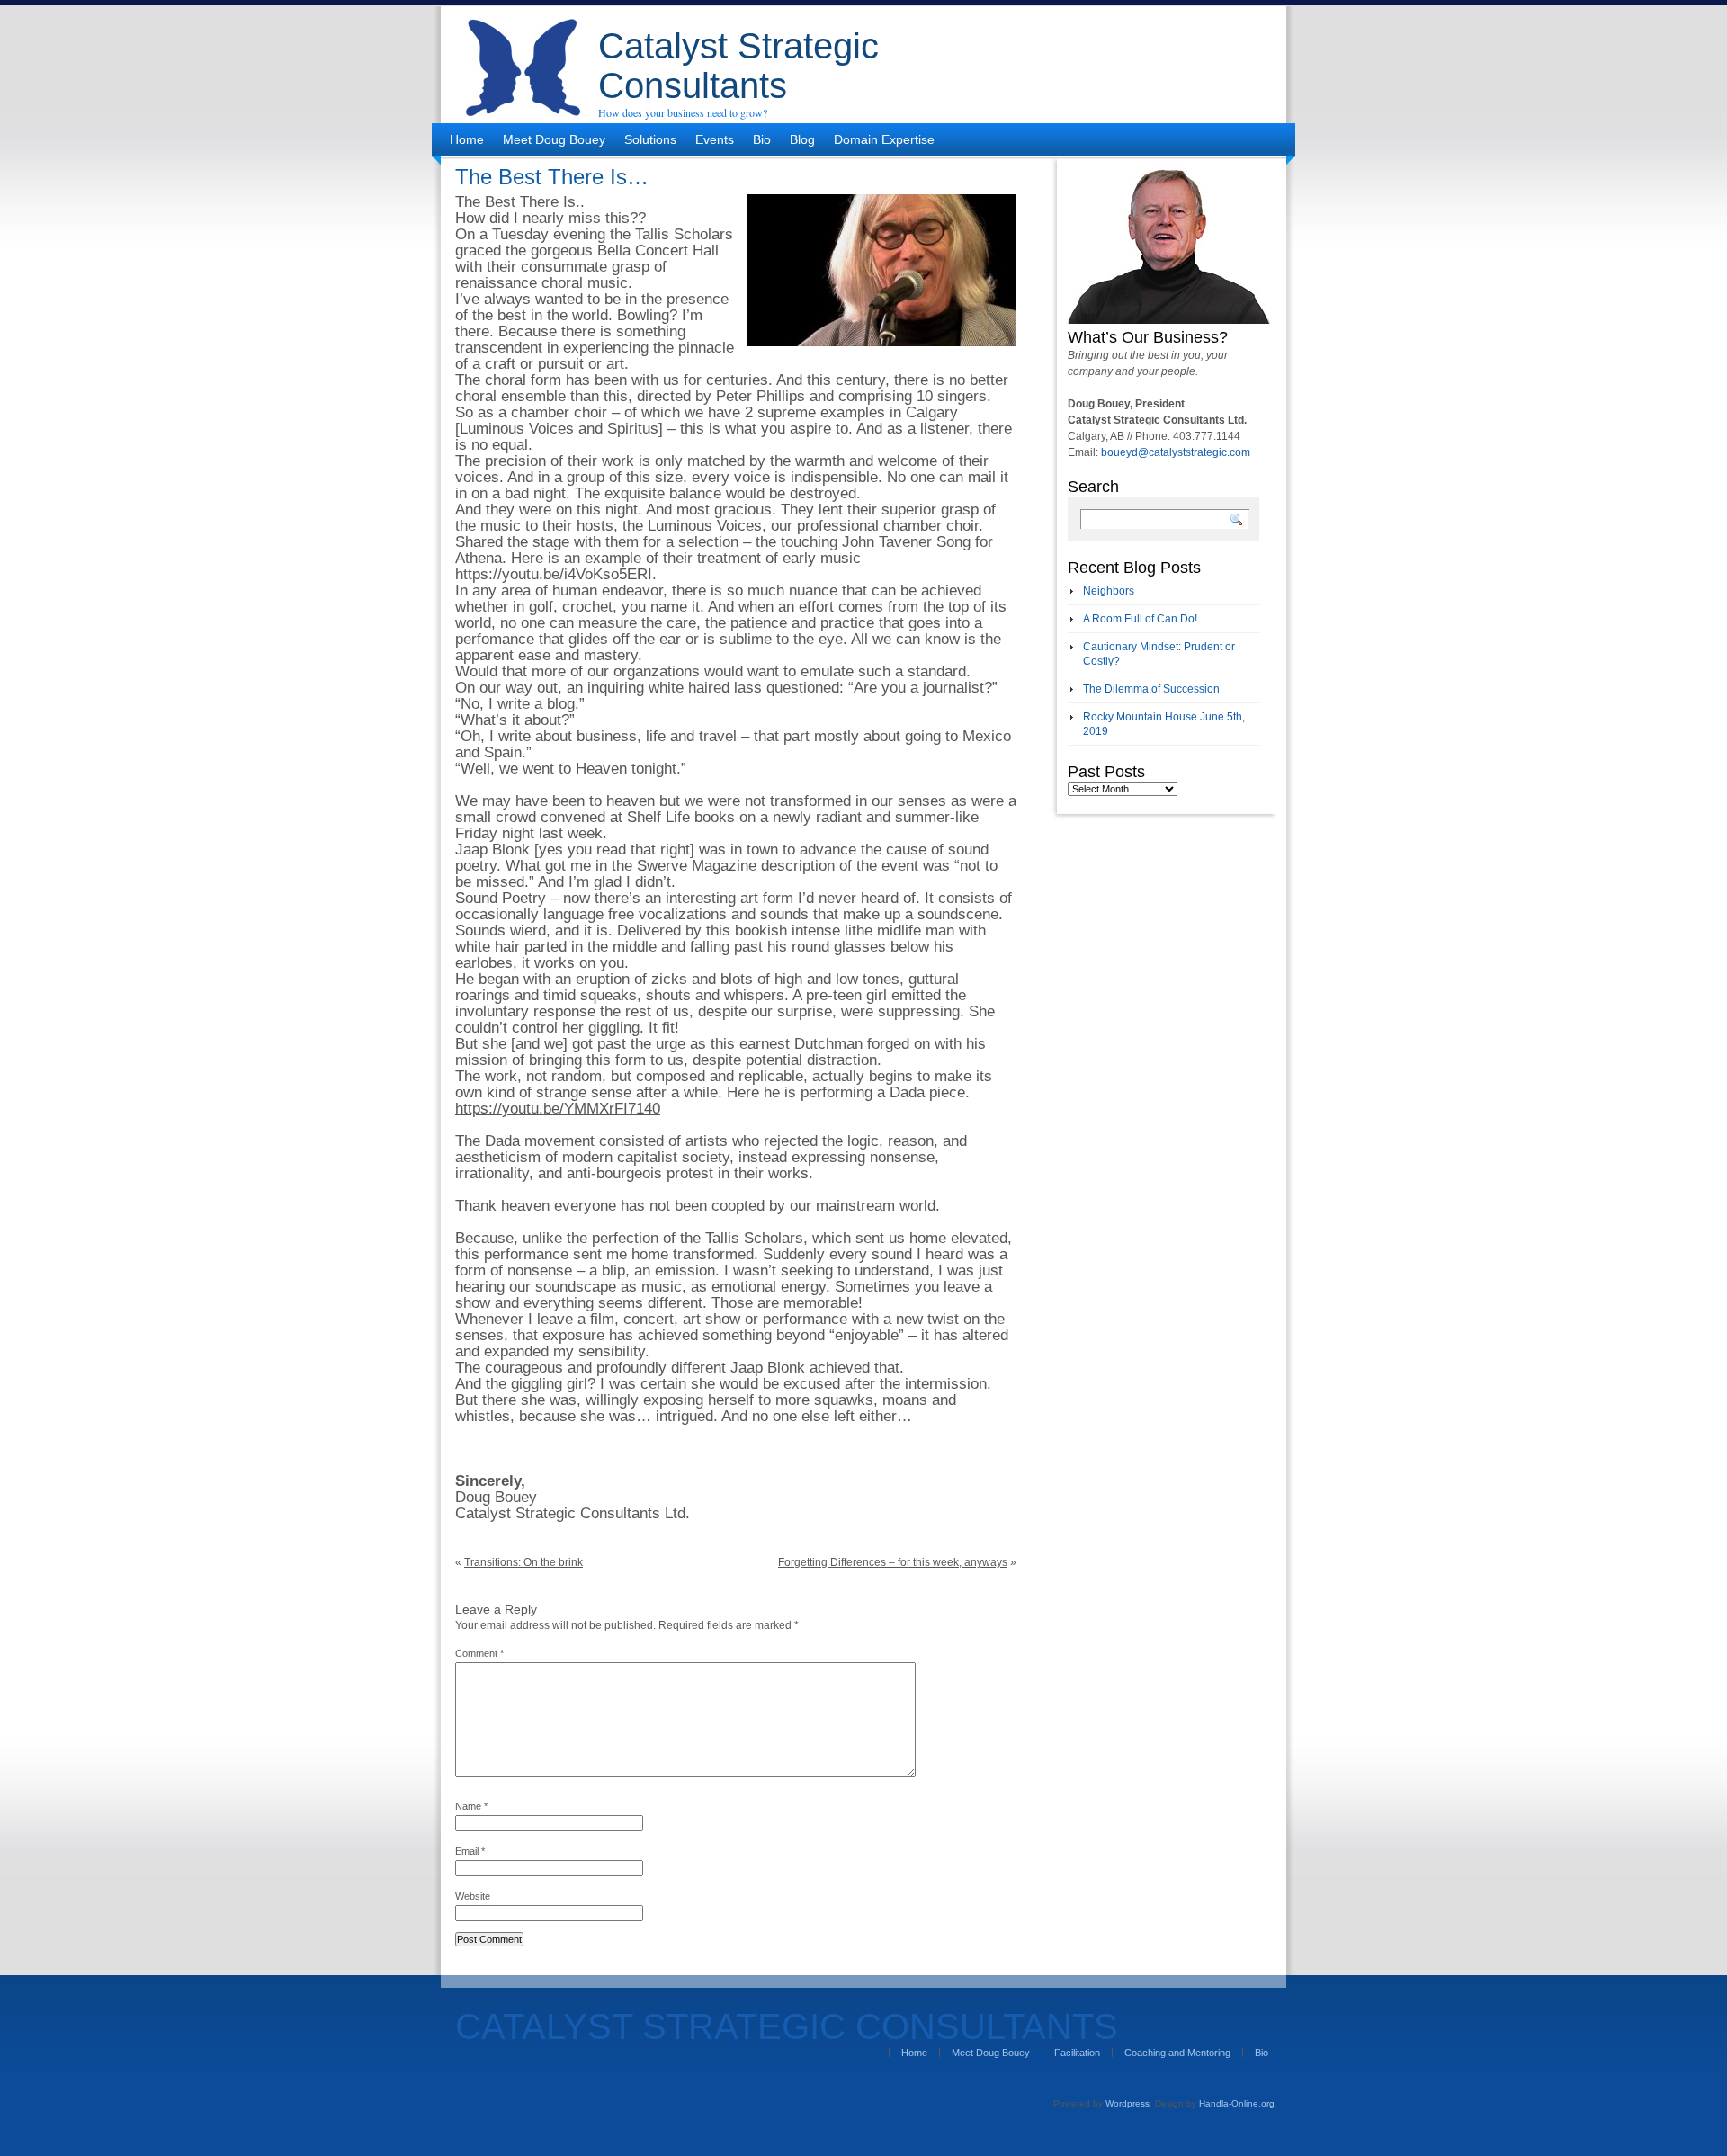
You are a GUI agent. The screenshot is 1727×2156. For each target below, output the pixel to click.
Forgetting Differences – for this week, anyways (893, 1562)
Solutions (650, 139)
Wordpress (1127, 2103)
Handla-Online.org (1237, 2103)
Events (715, 139)
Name (471, 1806)
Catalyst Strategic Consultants (738, 66)
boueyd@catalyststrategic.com (1176, 452)
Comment (479, 1653)
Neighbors (1109, 591)
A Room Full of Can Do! (1140, 619)
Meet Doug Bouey (554, 139)
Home (467, 139)
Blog (802, 139)
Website (473, 1896)
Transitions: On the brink (523, 1562)
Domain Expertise (884, 139)
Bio (762, 139)
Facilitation (1077, 2053)
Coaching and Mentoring (1177, 2053)
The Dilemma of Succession (1151, 689)
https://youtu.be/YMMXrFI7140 (558, 1109)
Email (470, 1851)
